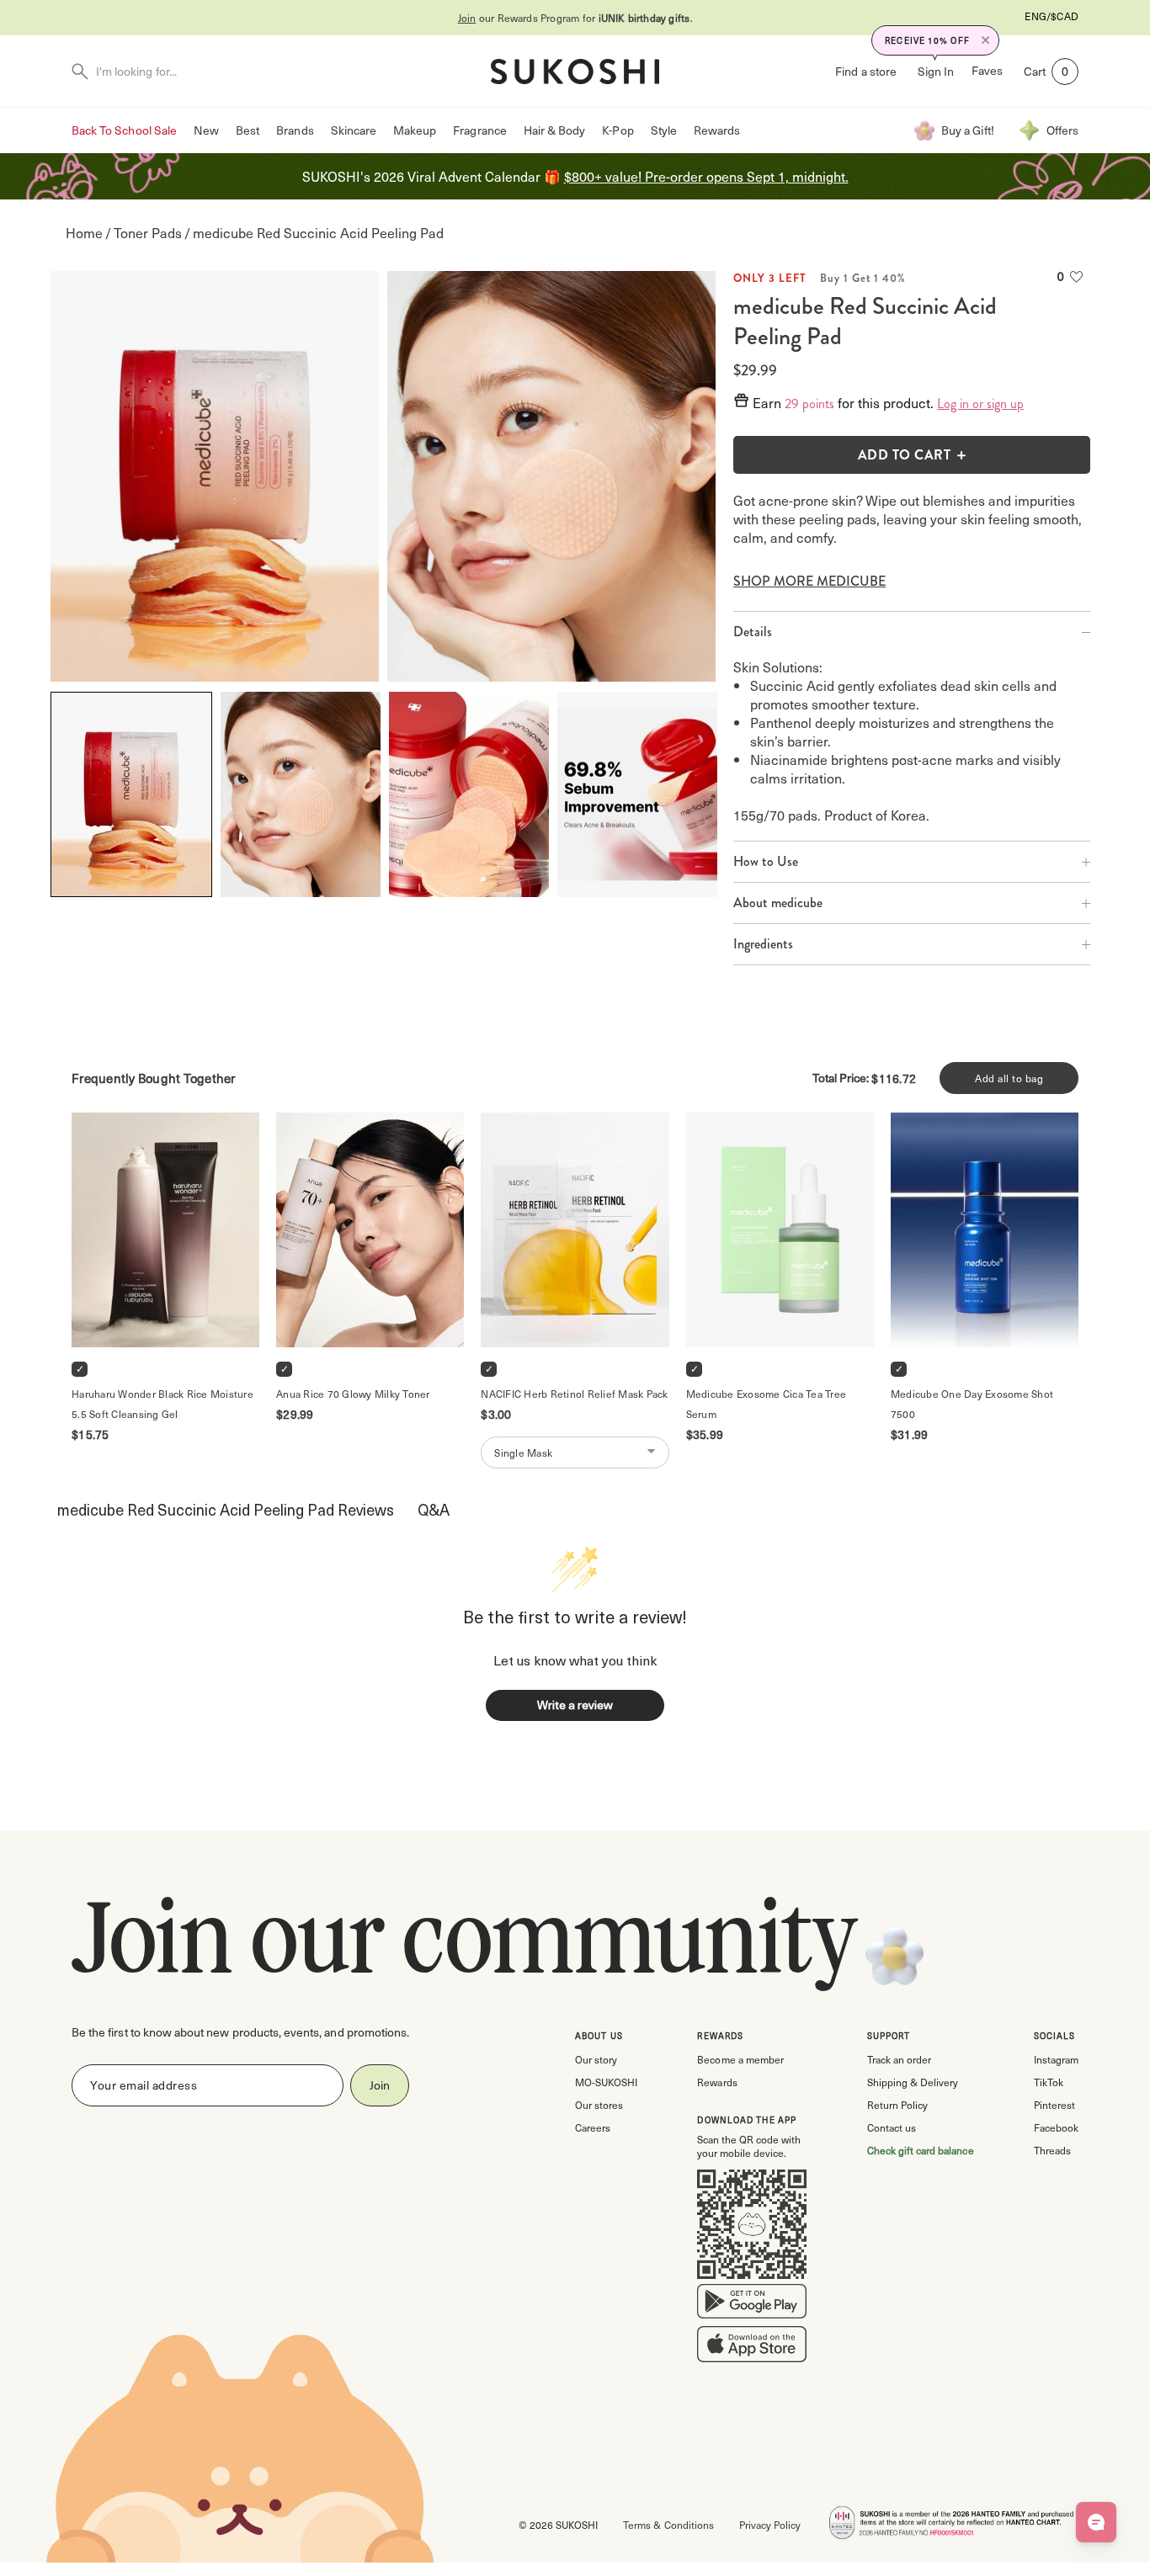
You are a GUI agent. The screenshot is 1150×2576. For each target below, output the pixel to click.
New (206, 130)
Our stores (599, 2105)
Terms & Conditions (668, 2525)
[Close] (986, 40)
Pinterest (1054, 2105)
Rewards (717, 130)
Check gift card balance (921, 2150)
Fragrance (479, 130)
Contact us (892, 2127)
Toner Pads (148, 233)
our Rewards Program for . (575, 18)
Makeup (415, 130)
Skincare (354, 130)
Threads (1052, 2150)
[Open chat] (1096, 2522)
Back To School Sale (124, 130)
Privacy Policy (770, 2525)
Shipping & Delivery (913, 2082)
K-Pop (618, 130)
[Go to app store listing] (752, 2348)
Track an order (899, 2059)
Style (664, 130)
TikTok (1049, 2082)
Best (248, 130)
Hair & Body (555, 130)
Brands (295, 130)
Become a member (740, 2059)
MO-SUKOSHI (606, 2082)
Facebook (1056, 2127)
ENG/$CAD (1052, 16)
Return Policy (897, 2105)
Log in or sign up (980, 404)
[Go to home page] (575, 72)
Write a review (575, 1705)
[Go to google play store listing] (752, 2305)
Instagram (1056, 2059)
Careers (593, 2127)
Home (84, 233)
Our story (596, 2059)
